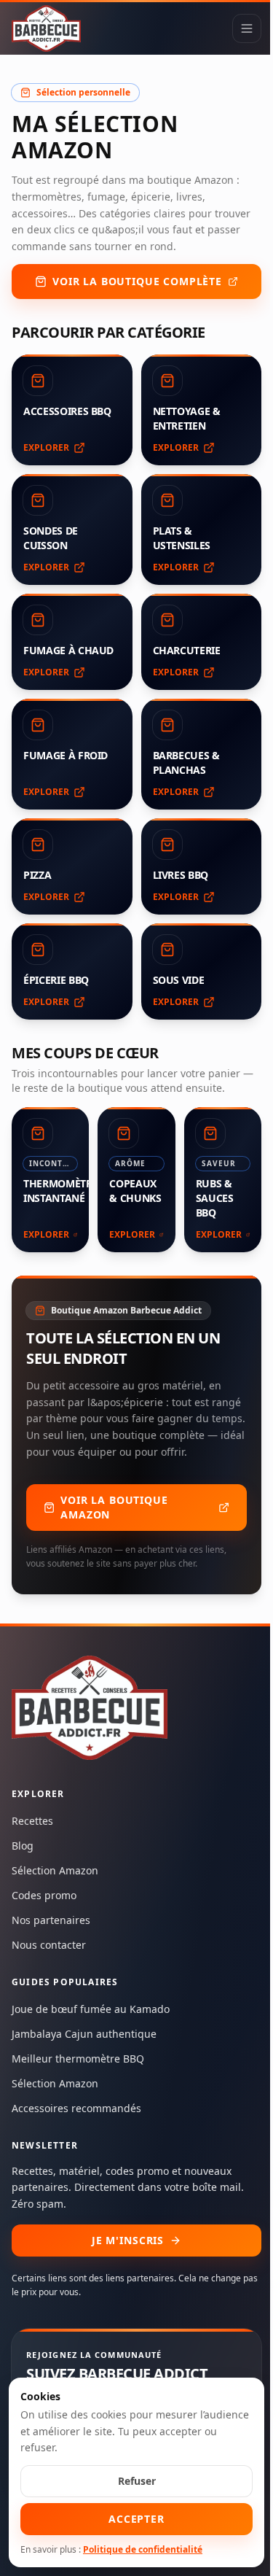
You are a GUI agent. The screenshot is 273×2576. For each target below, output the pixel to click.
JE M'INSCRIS (128, 2240)
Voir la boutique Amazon (114, 1507)
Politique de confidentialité (143, 2549)
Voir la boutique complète (137, 281)
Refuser (137, 2481)
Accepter (136, 2519)
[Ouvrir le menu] (247, 28)
